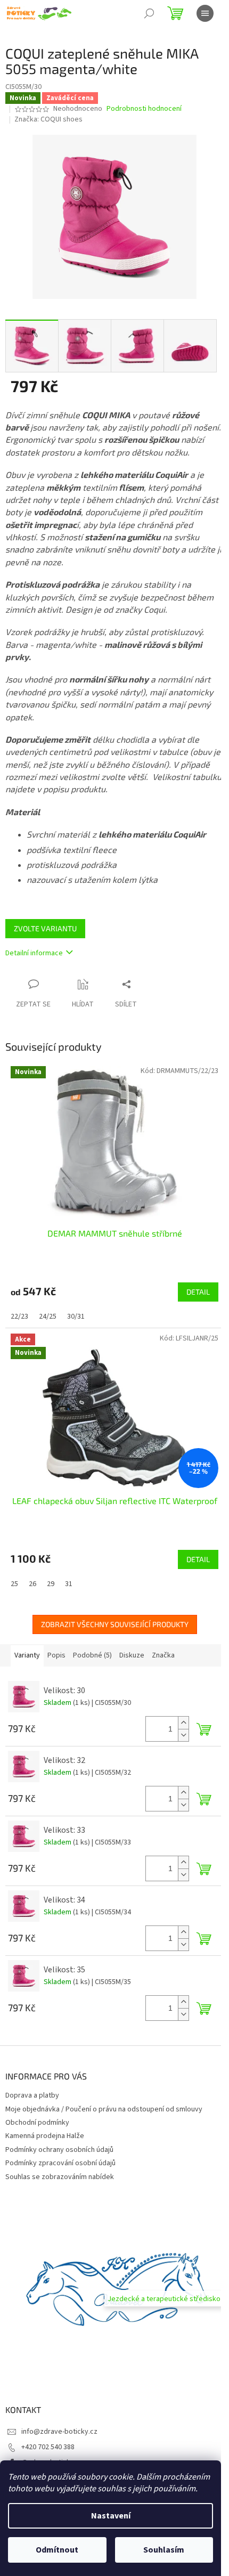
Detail (198, 1292)
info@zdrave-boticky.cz (59, 2432)
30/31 (76, 1317)
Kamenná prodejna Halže (45, 2136)
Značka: (48, 119)
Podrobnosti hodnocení (144, 109)
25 (14, 1584)
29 (51, 1584)
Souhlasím (164, 2550)
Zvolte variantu (45, 928)
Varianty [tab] (27, 1655)
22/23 (19, 1317)
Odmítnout (57, 2550)
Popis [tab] (56, 1655)
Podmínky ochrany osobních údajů (59, 2150)
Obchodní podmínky (37, 2123)
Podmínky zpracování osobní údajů (60, 2163)
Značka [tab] (163, 1655)
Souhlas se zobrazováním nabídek (60, 2177)
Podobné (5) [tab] (92, 1655)
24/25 (48, 1317)
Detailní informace (34, 953)
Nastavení (111, 2516)
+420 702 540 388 (48, 2447)
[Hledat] (149, 13)
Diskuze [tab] (132, 1655)
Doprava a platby (32, 2095)
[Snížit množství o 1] (183, 1735)
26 (32, 1584)
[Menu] (205, 13)
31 (69, 1584)
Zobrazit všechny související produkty (115, 1624)
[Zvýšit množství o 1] (183, 1723)
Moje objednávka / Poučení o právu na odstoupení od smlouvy (104, 2109)
